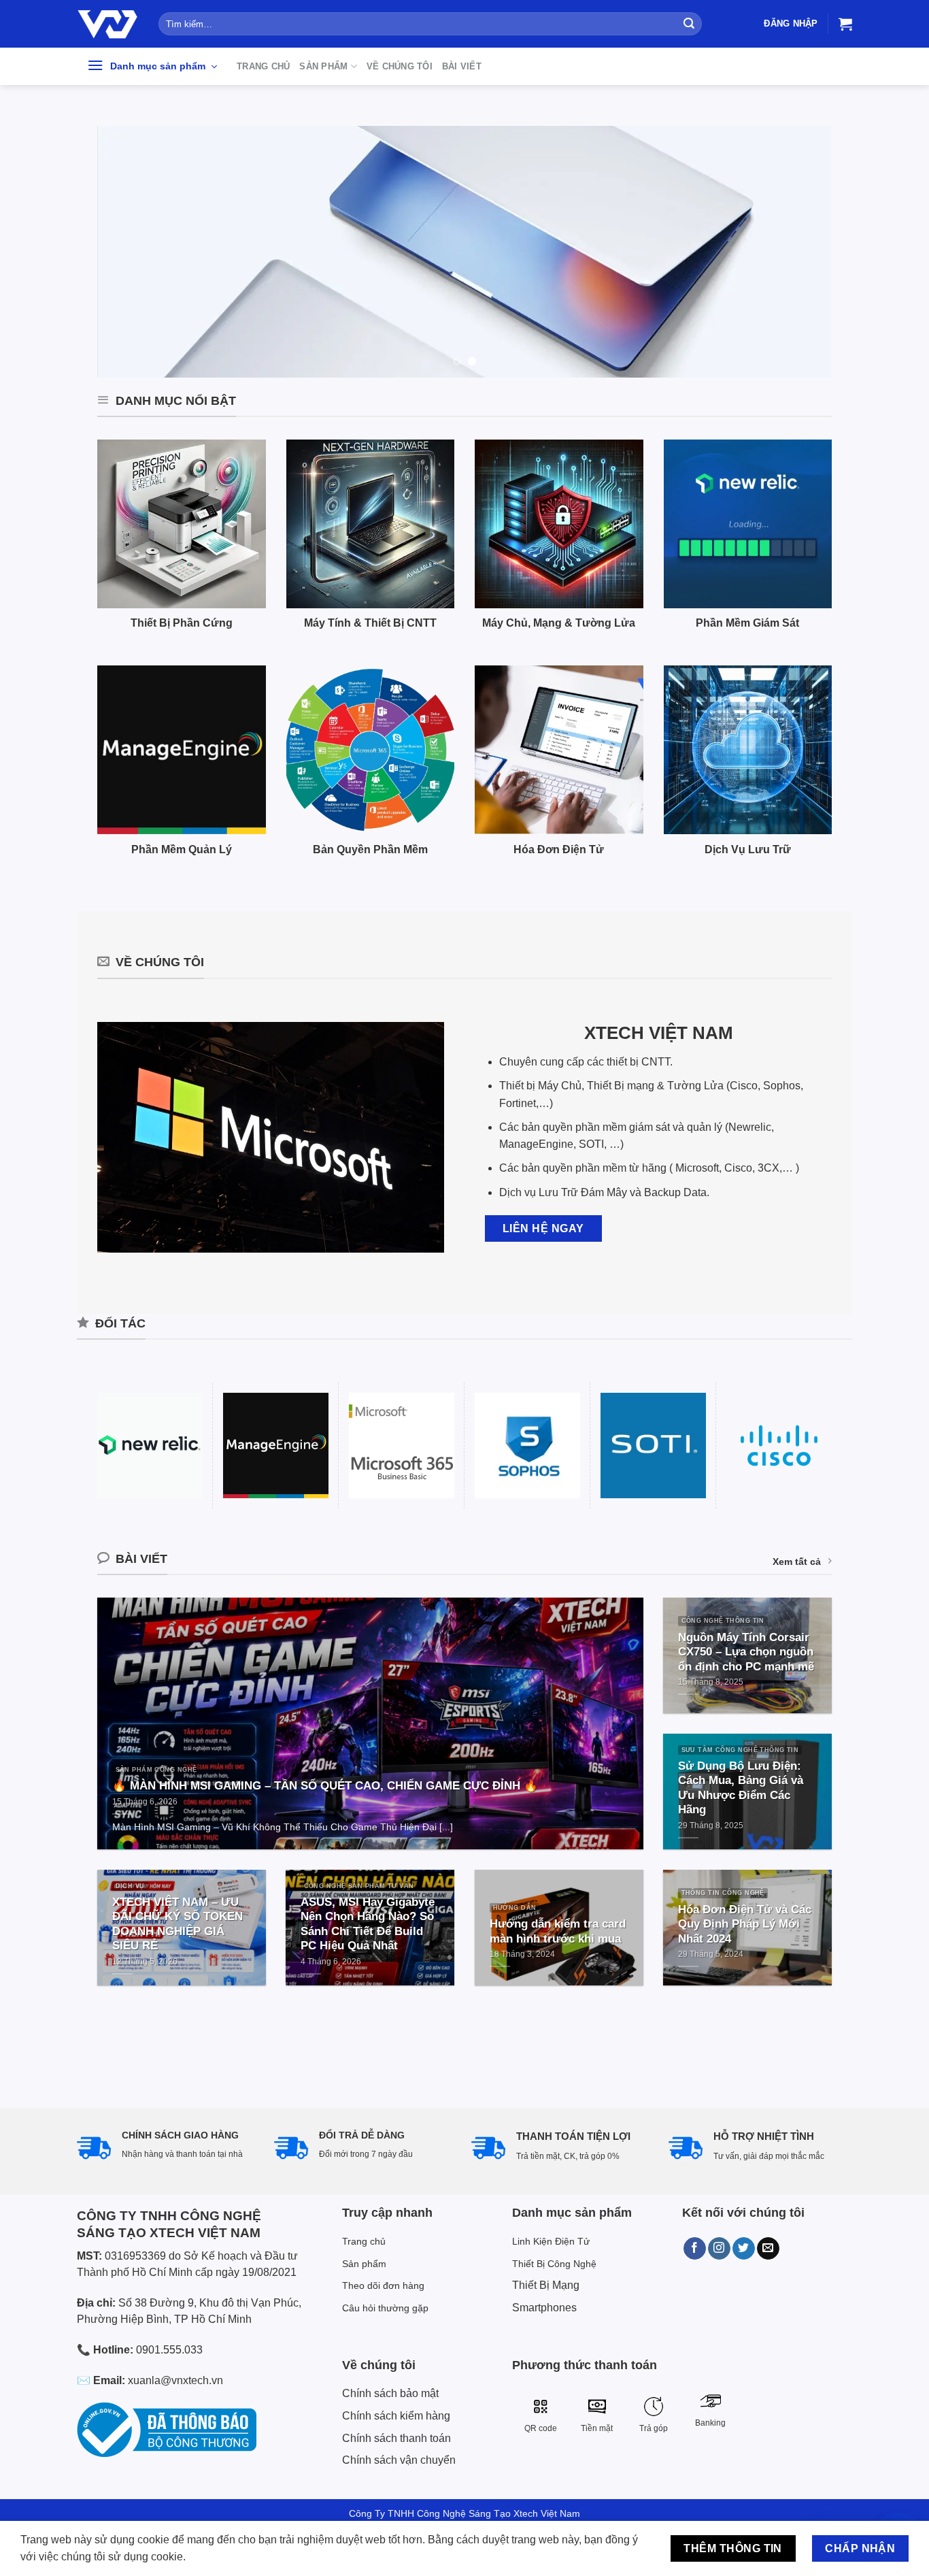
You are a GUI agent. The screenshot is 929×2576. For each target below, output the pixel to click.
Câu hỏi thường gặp (385, 2308)
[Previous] (129, 252)
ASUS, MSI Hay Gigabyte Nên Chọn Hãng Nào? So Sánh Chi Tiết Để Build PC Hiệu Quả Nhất (368, 1924)
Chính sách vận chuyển (399, 2460)
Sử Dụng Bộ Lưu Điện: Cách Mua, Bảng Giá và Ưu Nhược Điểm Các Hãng (741, 1788)
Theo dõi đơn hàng (383, 2285)
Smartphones (544, 2308)
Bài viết (462, 66)
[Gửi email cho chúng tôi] (768, 2249)
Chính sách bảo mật (390, 2393)
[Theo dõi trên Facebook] (695, 2249)
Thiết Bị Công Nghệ (554, 2264)
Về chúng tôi (400, 66)
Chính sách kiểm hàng (396, 2416)
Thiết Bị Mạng (546, 2285)
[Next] (800, 252)
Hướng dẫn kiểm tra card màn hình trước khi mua (558, 1931)
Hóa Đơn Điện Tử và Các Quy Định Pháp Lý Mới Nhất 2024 (745, 1924)
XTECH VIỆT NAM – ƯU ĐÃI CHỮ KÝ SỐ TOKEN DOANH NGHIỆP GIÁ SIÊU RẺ (178, 1924)
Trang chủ (263, 66)
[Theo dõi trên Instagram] (719, 2249)
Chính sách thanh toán (396, 2438)
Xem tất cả (797, 1562)
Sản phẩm (323, 66)
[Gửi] (689, 24)
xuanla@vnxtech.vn (175, 2380)
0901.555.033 (169, 2350)
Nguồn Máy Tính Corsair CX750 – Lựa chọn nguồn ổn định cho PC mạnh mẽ (746, 1652)
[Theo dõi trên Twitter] (744, 2249)
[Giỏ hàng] (845, 24)
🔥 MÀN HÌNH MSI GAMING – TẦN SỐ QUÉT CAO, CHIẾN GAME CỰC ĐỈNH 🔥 (325, 1786)
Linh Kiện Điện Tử (551, 2241)
